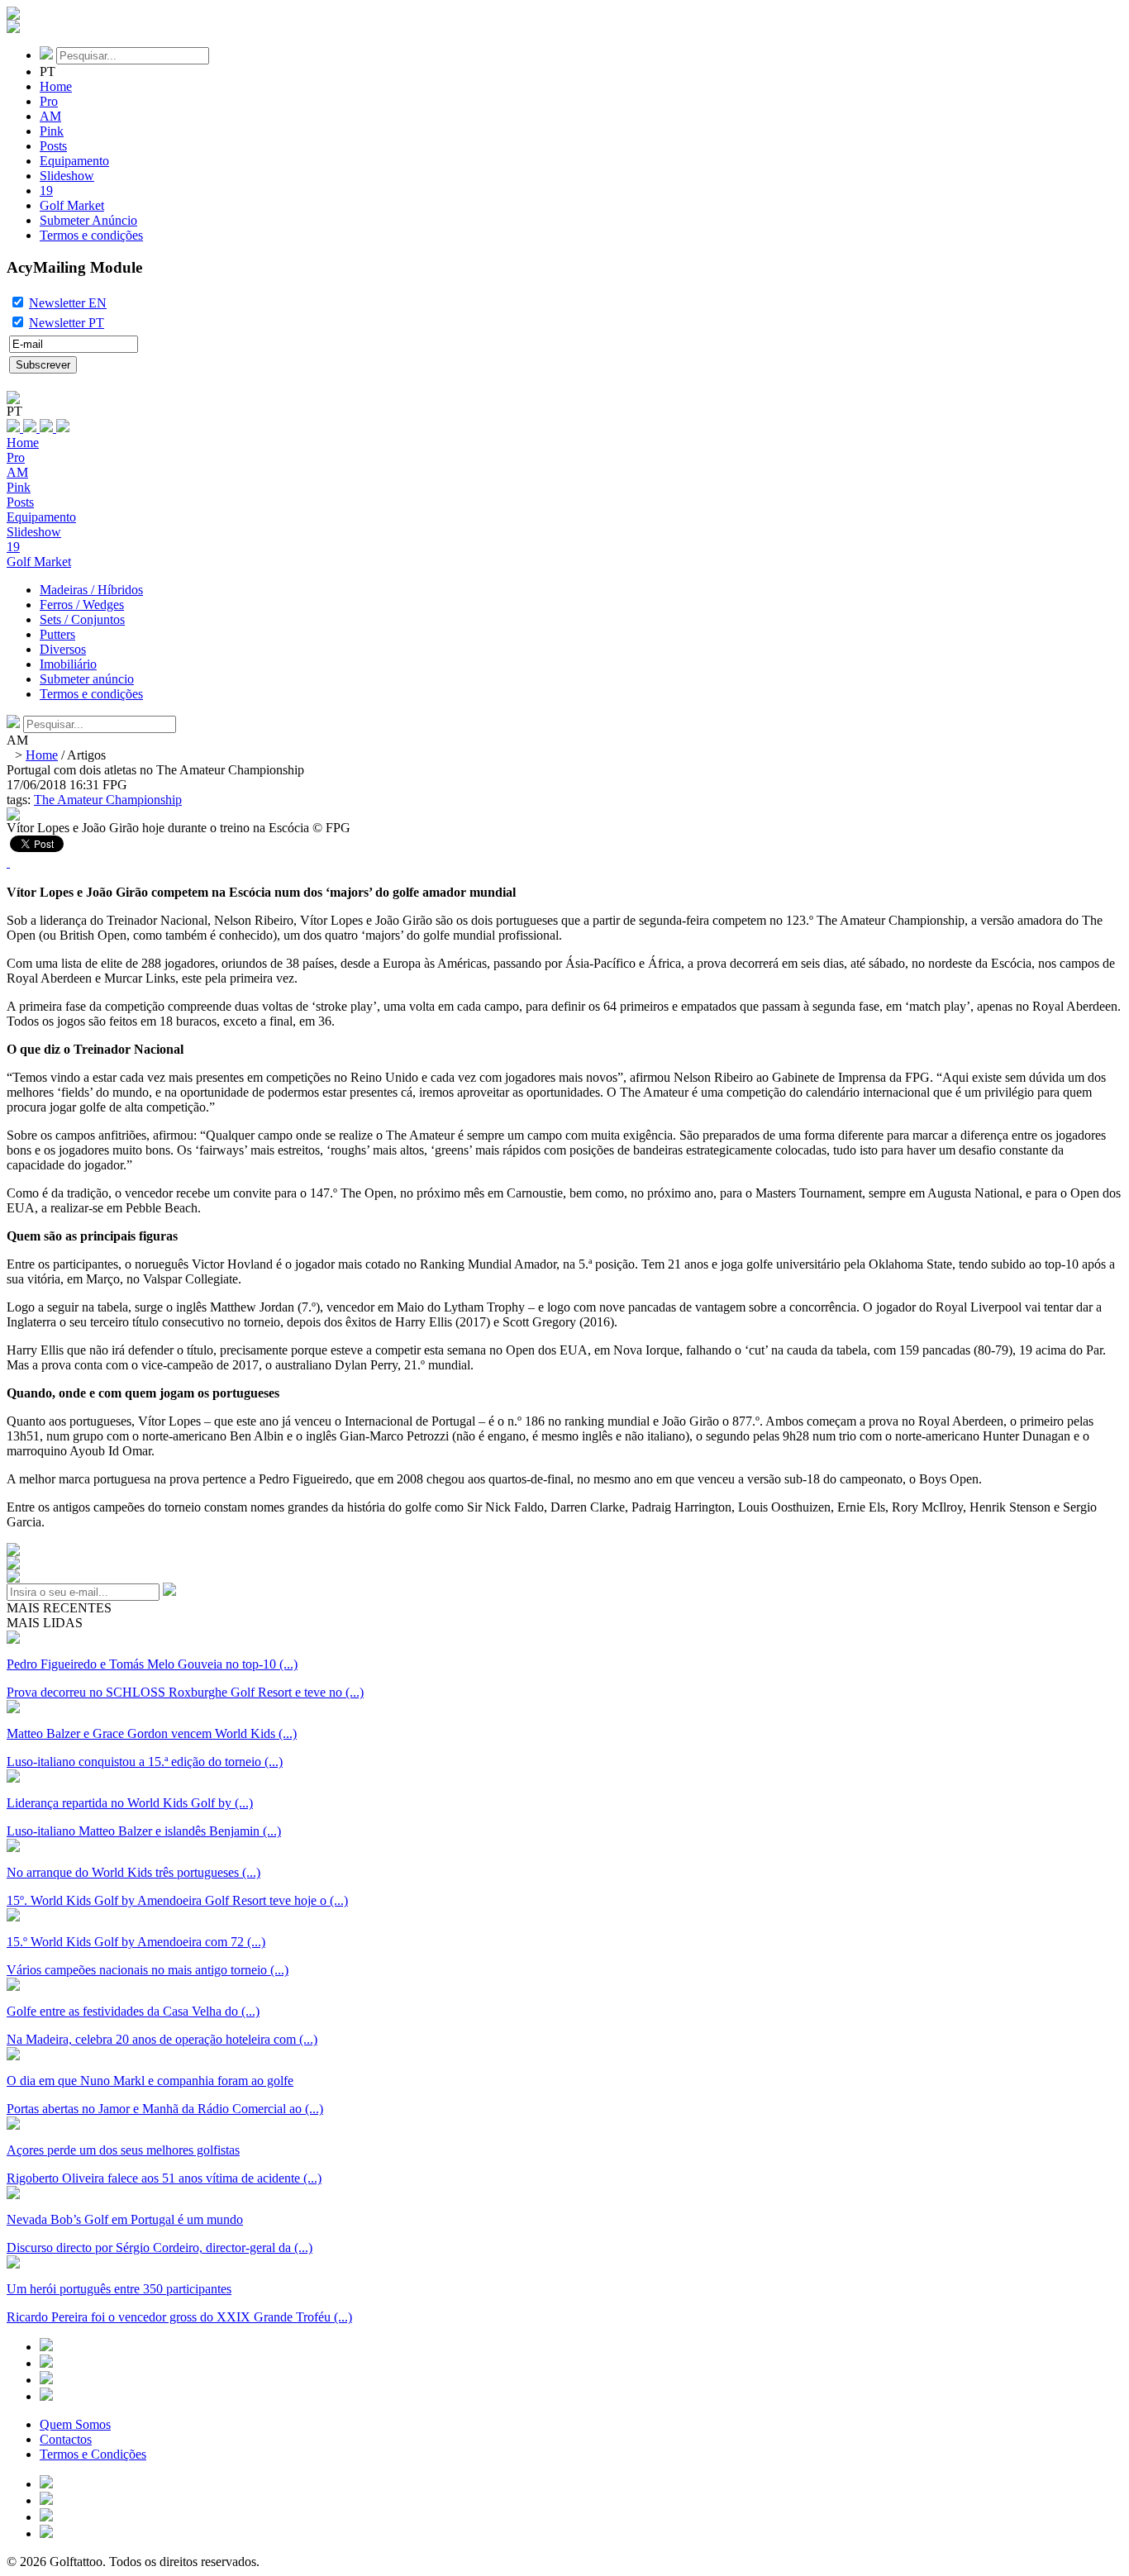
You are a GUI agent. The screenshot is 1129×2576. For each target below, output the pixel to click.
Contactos (66, 2439)
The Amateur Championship (108, 800)
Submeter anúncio (87, 679)
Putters (57, 634)
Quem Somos (75, 2424)
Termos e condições (91, 235)
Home (56, 86)
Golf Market (72, 205)
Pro (49, 101)
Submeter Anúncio (88, 220)
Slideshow (67, 176)
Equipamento (74, 161)
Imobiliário (68, 664)
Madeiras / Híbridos (91, 590)
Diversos (63, 649)
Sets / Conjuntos (82, 619)
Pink (52, 131)
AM (50, 116)
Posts (53, 146)
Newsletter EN (68, 303)
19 (46, 190)
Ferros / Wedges (82, 605)
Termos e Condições (93, 2454)
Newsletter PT (67, 323)
